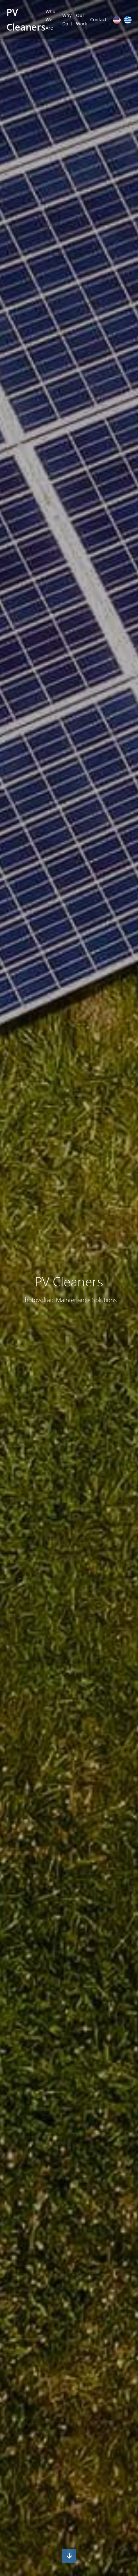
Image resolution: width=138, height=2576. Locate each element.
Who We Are (50, 20)
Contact (98, 19)
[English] (117, 20)
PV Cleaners (26, 19)
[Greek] (128, 20)
